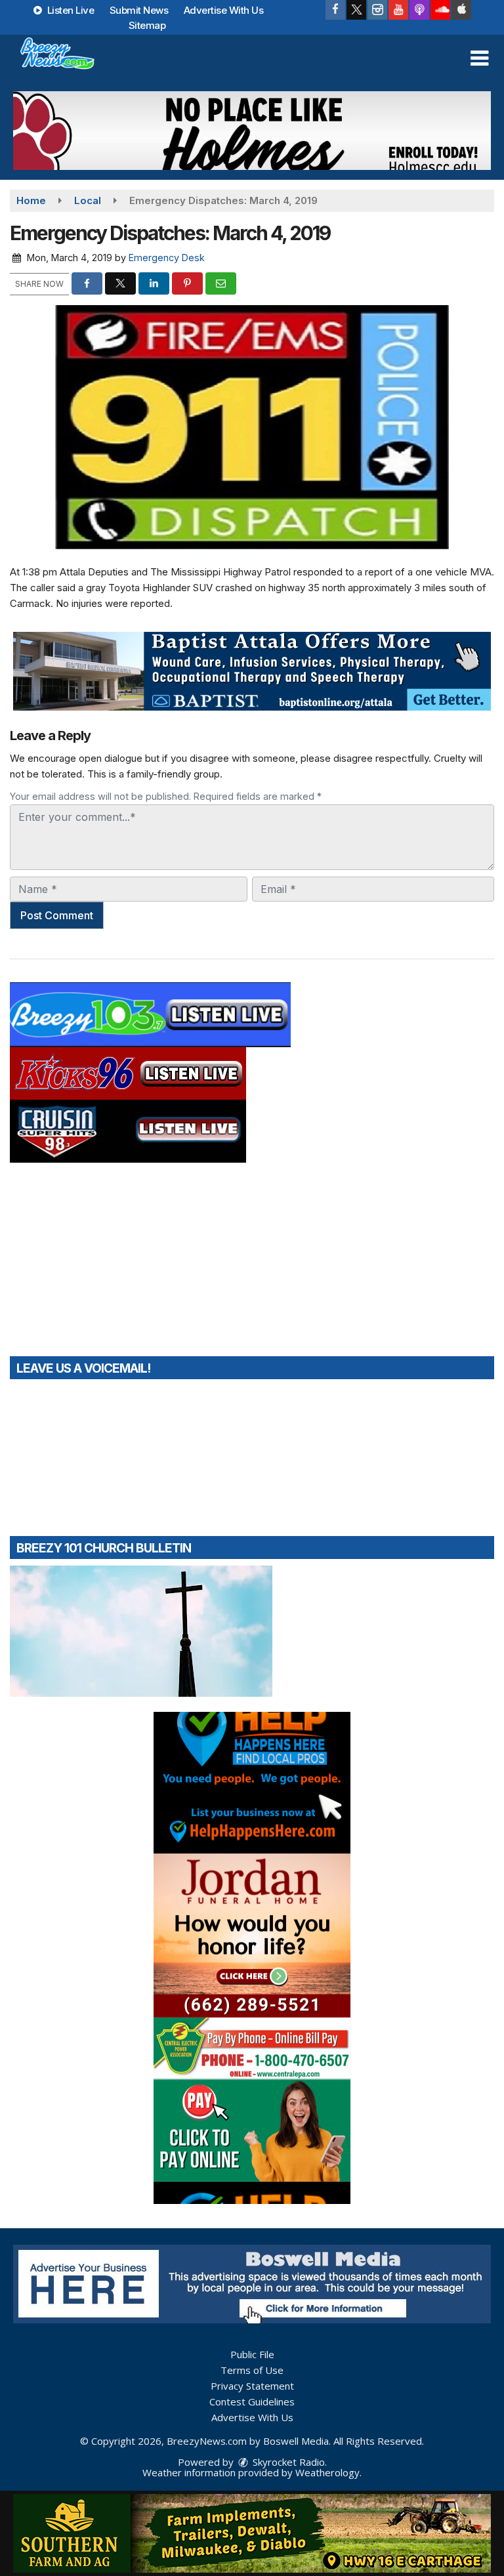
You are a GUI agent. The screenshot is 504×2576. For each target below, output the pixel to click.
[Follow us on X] (356, 10)
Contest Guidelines (252, 2401)
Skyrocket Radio (287, 2462)
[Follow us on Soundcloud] (440, 10)
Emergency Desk (167, 258)
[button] (479, 58)
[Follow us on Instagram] (377, 10)
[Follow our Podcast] (419, 10)
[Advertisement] (252, 131)
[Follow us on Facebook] (335, 10)
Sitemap (147, 25)
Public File (252, 2354)
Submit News (139, 10)
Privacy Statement (252, 2386)
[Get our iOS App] (461, 10)
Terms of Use (252, 2370)
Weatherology (327, 2472)
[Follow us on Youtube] (398, 10)
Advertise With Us (224, 10)
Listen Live (69, 10)
